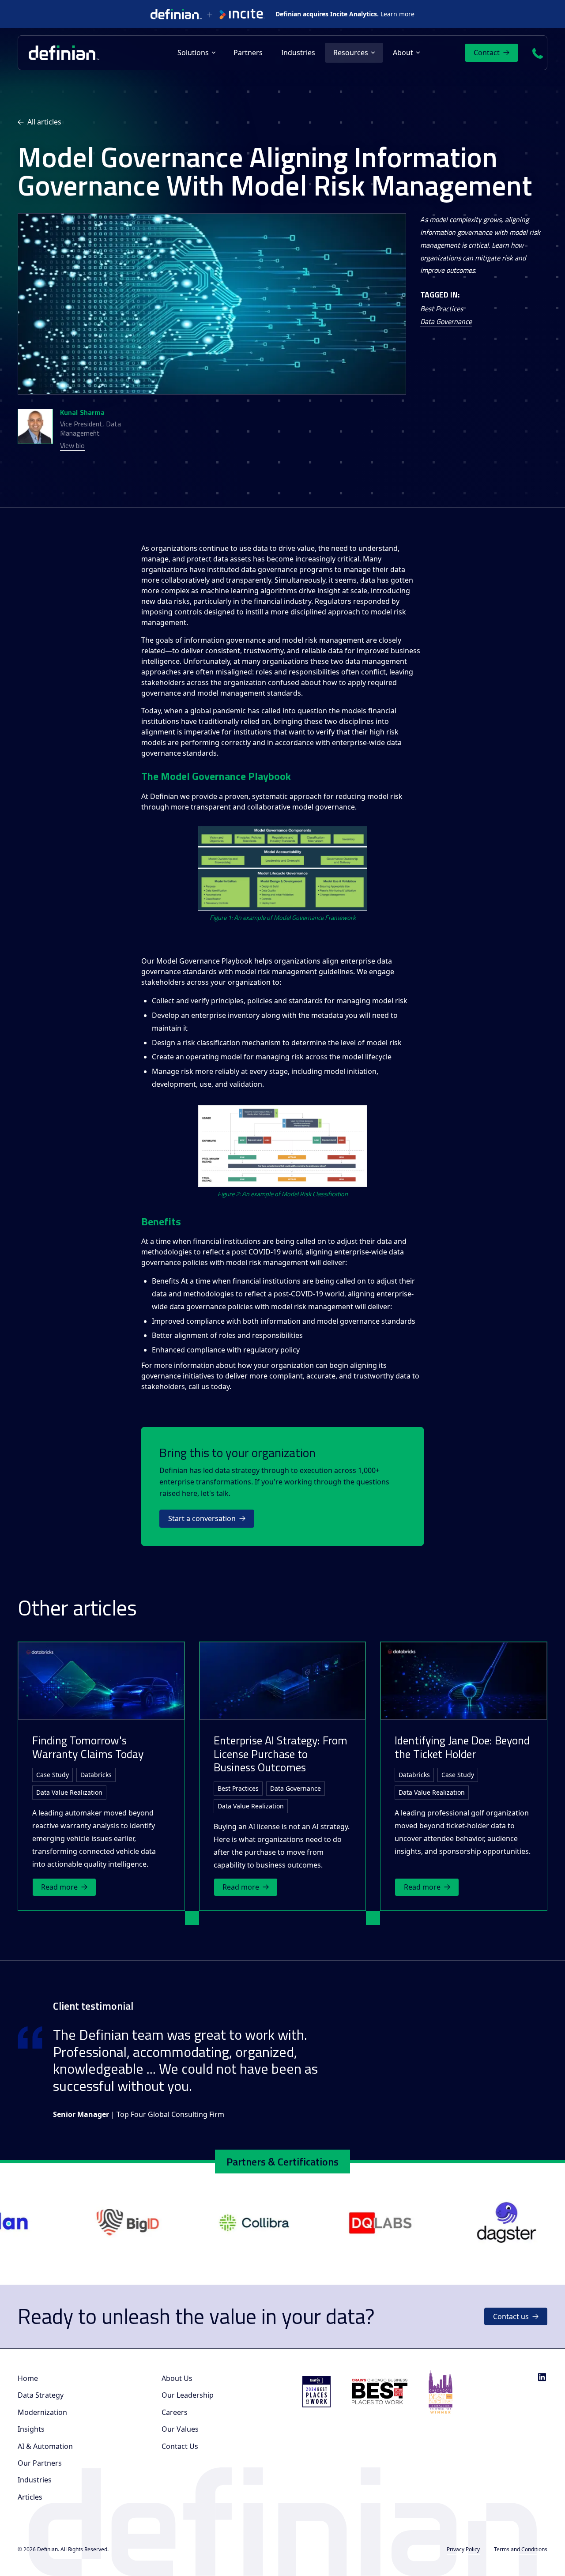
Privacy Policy (463, 2549)
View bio (72, 446)
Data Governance (446, 321)
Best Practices (442, 309)
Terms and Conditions (521, 2549)
